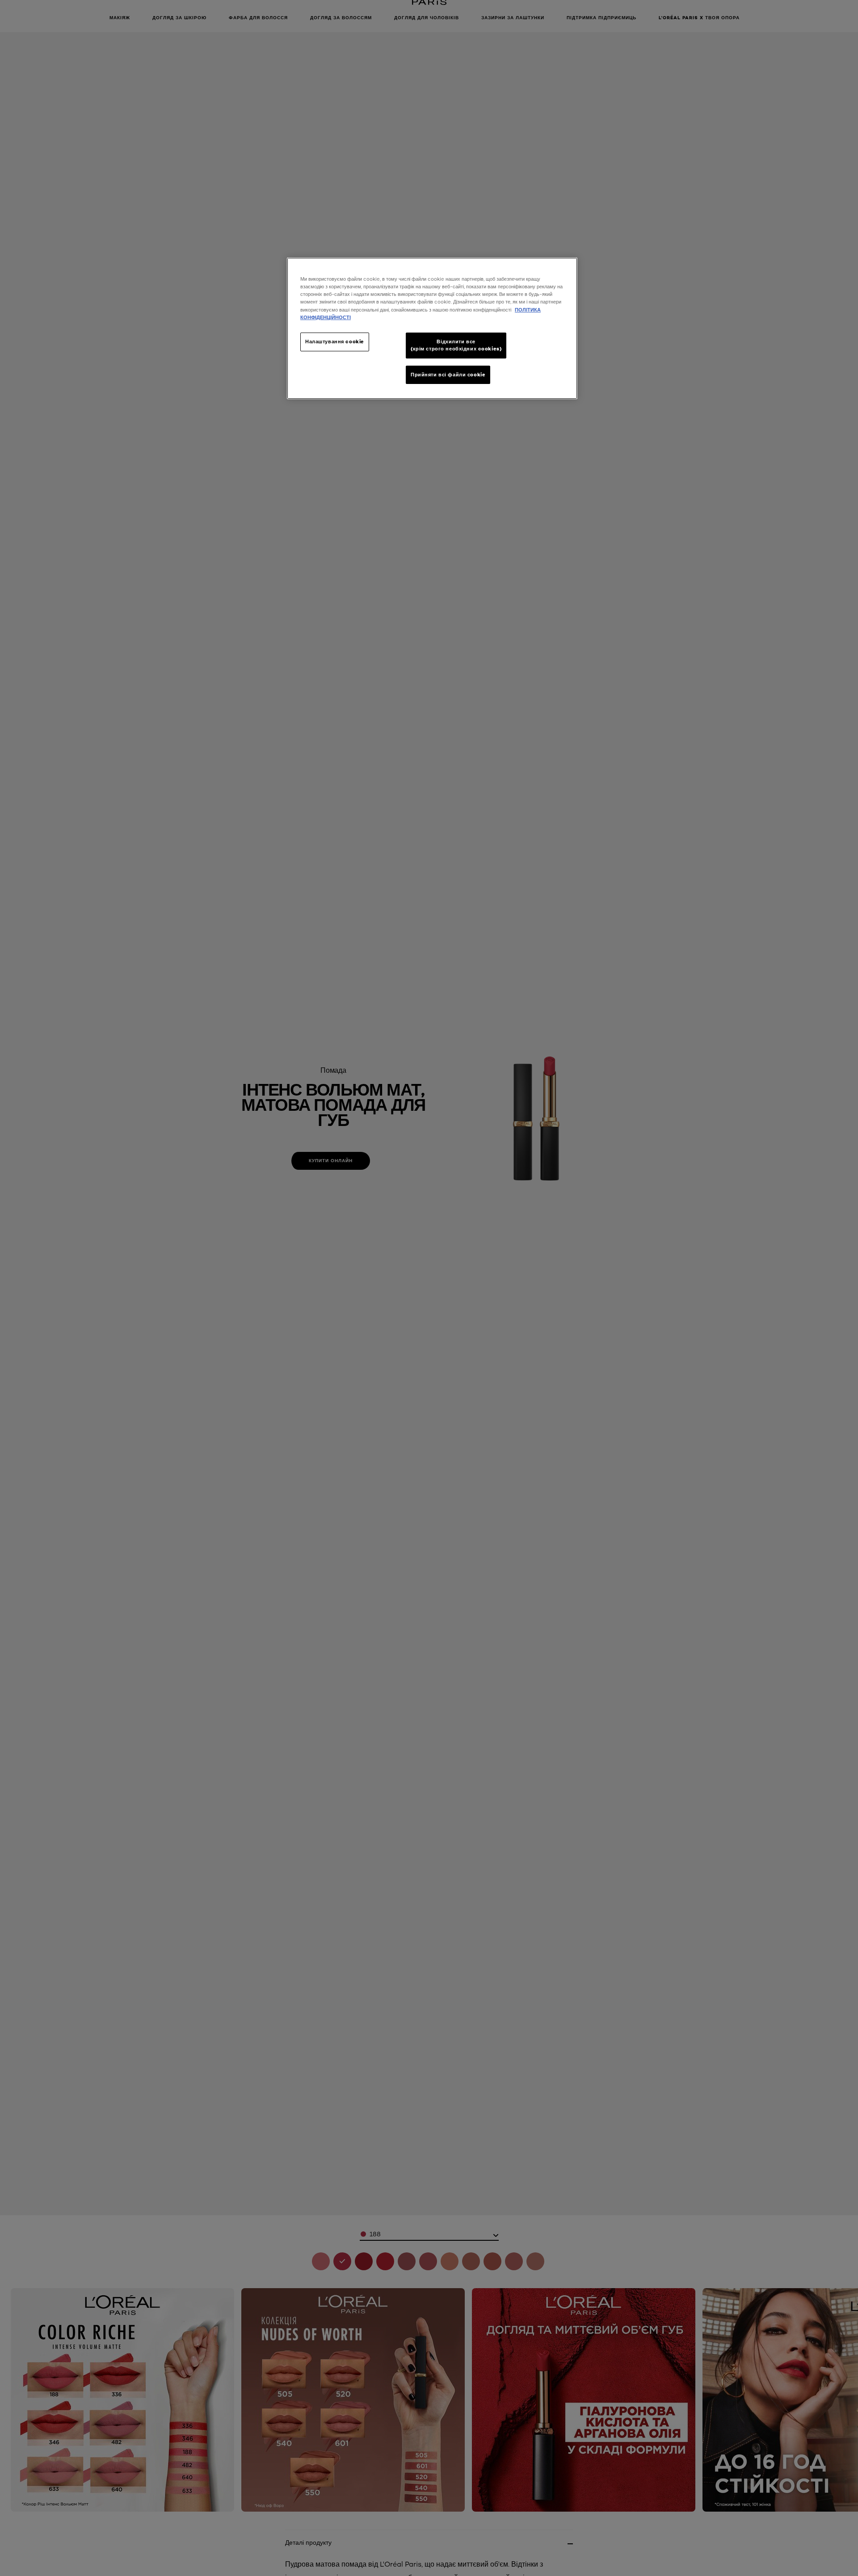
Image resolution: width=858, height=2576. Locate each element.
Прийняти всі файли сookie (448, 375)
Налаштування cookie (335, 341)
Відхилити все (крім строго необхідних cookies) (456, 345)
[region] (432, 328)
